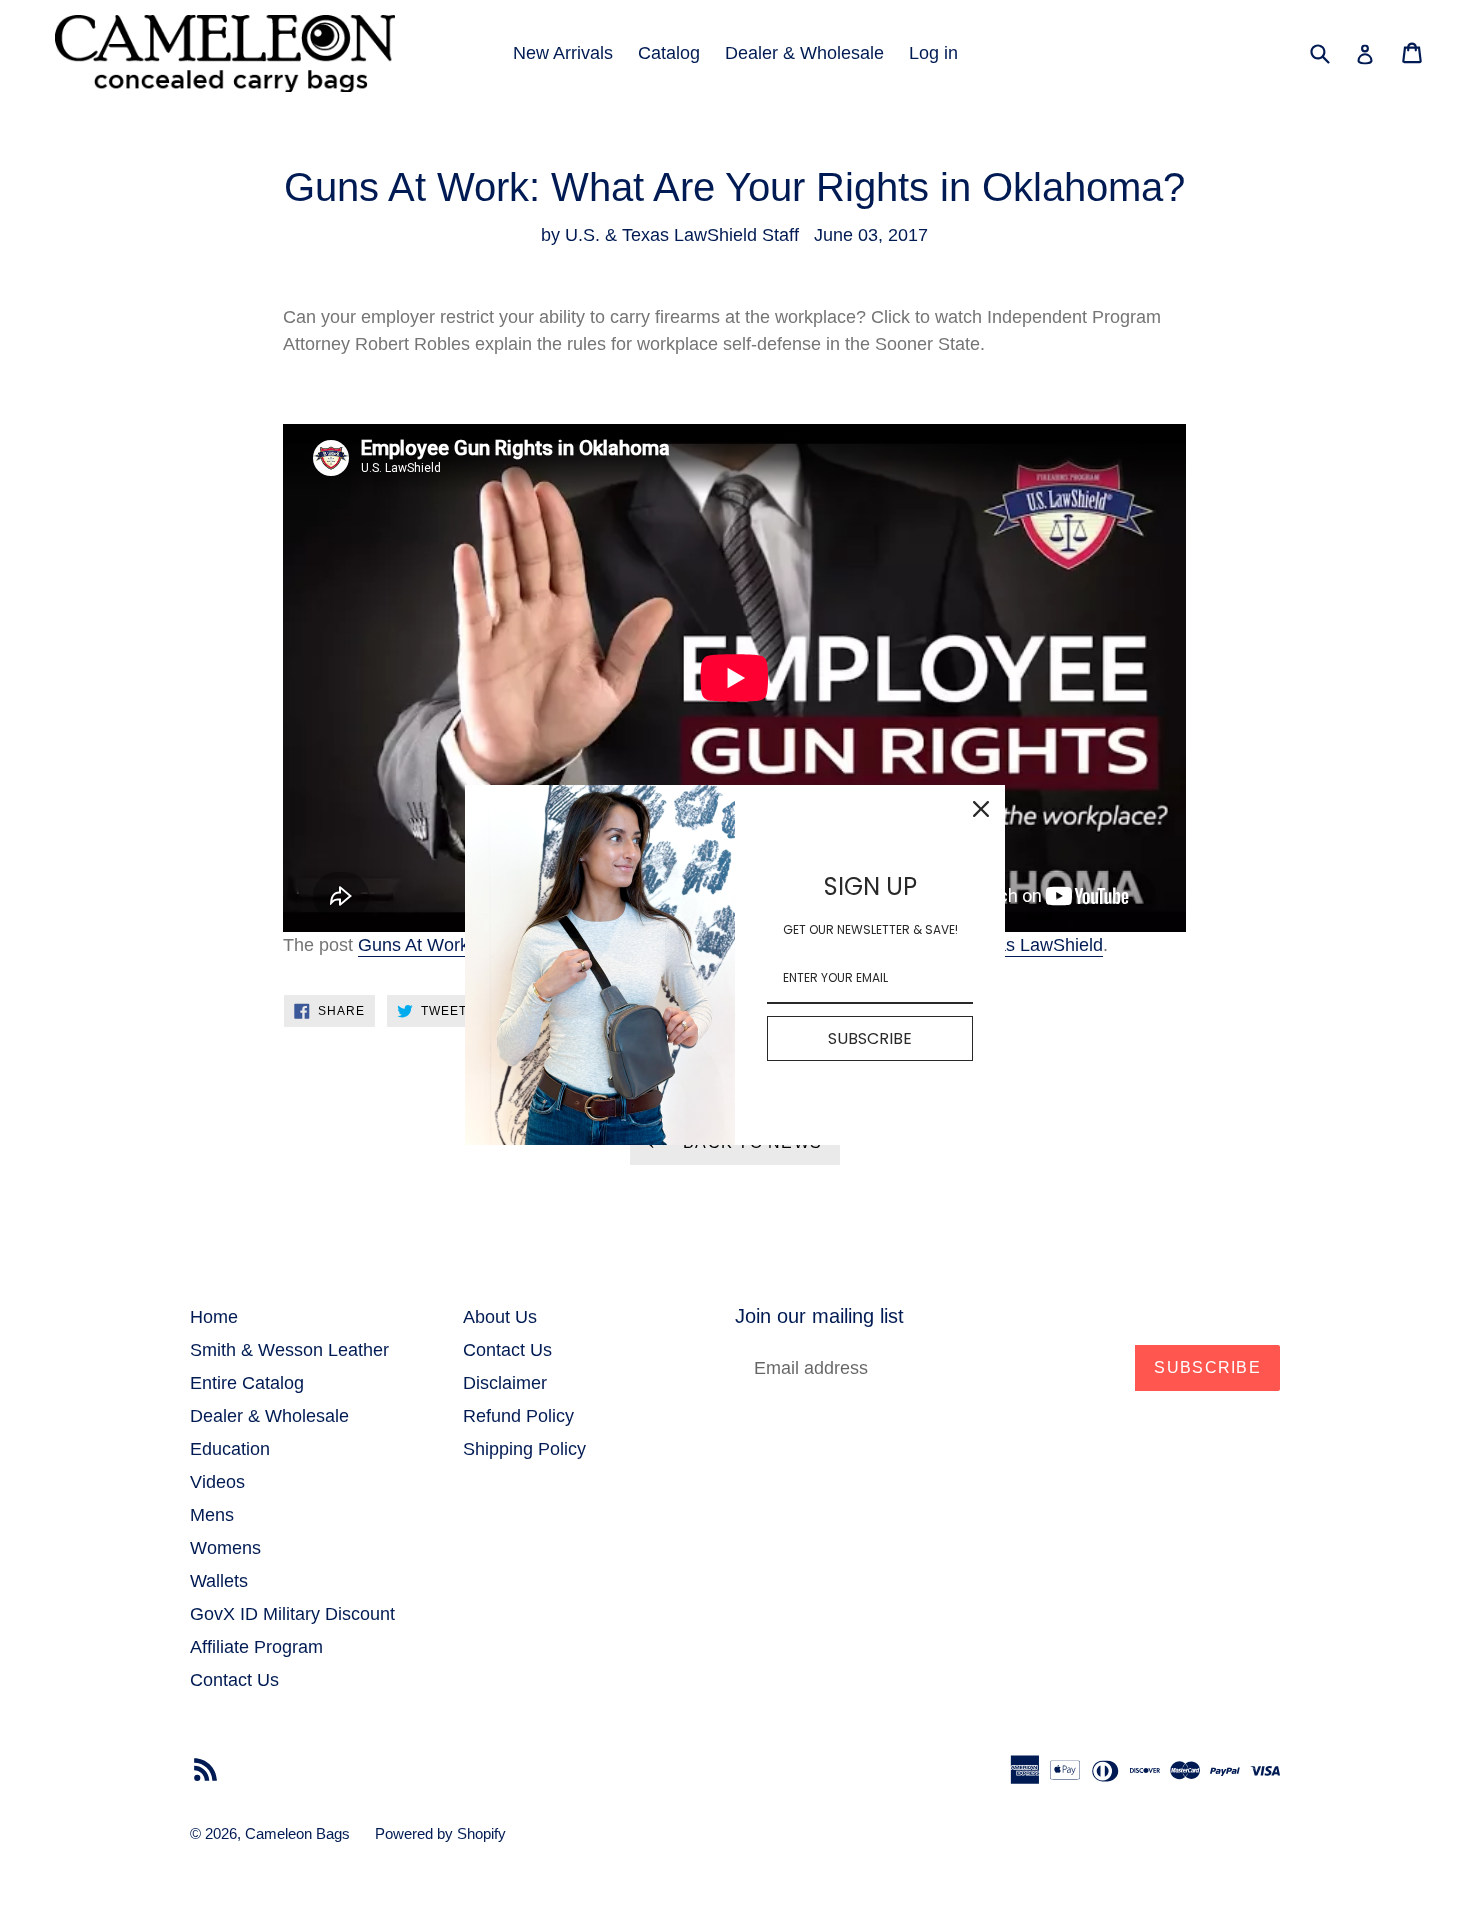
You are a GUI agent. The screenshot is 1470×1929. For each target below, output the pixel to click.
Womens (225, 1548)
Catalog (669, 53)
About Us (500, 1317)
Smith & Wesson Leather (289, 1350)
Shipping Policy (524, 1449)
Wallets (219, 1581)
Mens (212, 1515)
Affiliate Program (256, 1647)
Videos (217, 1482)
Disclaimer (505, 1383)
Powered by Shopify (440, 1833)
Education (230, 1449)
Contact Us (234, 1680)
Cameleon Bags (297, 1833)
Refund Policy (518, 1416)
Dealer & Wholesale (804, 53)
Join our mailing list (819, 1316)
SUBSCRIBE (870, 1037)
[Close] (981, 809)
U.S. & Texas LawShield (1007, 945)
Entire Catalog (247, 1383)
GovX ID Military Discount (292, 1614)
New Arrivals (563, 53)
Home (214, 1317)
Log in (933, 53)
